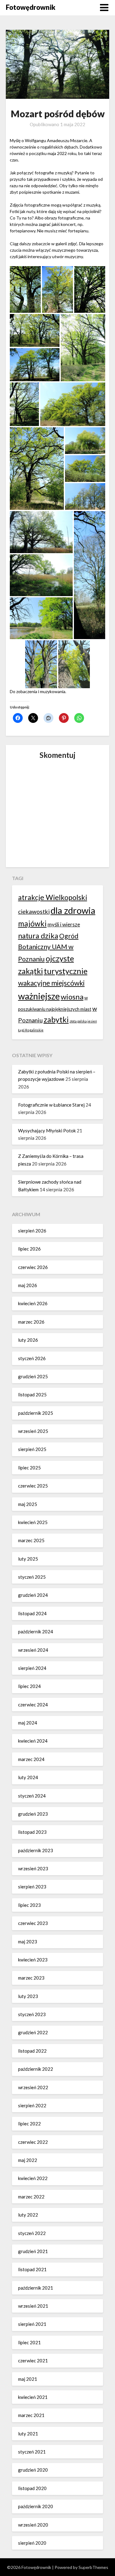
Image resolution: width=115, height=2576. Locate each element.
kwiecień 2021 (33, 2397)
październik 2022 (36, 2069)
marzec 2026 (31, 1322)
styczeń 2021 (32, 2452)
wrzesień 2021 (33, 2306)
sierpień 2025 (32, 1449)
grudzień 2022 (33, 2032)
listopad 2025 (32, 1395)
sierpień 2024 (32, 1668)
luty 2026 (28, 1340)
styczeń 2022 (32, 2233)
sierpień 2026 (32, 1231)
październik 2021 (36, 2288)
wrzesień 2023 (33, 1868)
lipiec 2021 (29, 2342)
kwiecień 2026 (33, 1303)
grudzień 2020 (33, 2470)
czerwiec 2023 (33, 1923)
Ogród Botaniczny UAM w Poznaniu (48, 948)
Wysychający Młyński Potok (47, 1131)
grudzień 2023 (33, 1814)
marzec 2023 (31, 1978)
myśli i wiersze (64, 924)
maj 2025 (28, 1504)
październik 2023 (36, 1850)
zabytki (56, 1019)
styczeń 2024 (32, 1796)
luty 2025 (28, 1559)
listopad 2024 (32, 1613)
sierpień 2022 (32, 2105)
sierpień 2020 (32, 2543)
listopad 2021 (32, 2269)
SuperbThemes (93, 2567)
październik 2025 (36, 1413)
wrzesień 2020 (33, 2525)
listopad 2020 (32, 2488)
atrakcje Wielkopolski (53, 897)
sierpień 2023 (32, 1887)
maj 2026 (28, 1285)
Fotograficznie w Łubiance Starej (51, 1105)
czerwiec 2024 (33, 1705)
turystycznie (66, 971)
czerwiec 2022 (33, 2142)
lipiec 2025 (29, 1468)
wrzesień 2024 (33, 1650)
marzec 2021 (31, 2415)
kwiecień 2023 (33, 1960)
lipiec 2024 (29, 1686)
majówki (32, 923)
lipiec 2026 (29, 1249)
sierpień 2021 (32, 2324)
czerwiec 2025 (33, 1486)
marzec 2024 (31, 1759)
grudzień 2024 (33, 1595)
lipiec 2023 (29, 1905)
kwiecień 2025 (33, 1522)
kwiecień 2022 (33, 2178)
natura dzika (38, 936)
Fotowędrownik (31, 7)
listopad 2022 (32, 2051)
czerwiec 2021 (33, 2361)
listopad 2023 (32, 1832)
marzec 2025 (31, 1540)
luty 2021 (28, 2434)
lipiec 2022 (29, 2124)
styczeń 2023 (32, 2014)
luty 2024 (28, 1777)
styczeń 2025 (32, 1577)
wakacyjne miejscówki (51, 983)
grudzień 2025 (33, 1376)
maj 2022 (28, 2160)
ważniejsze (39, 996)
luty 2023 (28, 1996)
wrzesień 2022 (33, 2087)
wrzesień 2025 (33, 1431)
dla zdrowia (73, 910)
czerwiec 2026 (33, 1267)
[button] (25, 289)
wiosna (72, 997)
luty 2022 (28, 2215)
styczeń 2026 (32, 1358)
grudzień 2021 (33, 2251)
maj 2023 (28, 1942)
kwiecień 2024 (33, 1741)
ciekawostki (34, 912)
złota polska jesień (83, 1021)
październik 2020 (36, 2506)
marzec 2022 (31, 2197)
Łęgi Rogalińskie (31, 1030)
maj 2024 (28, 1723)
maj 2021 (28, 2379)
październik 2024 (36, 1631)
